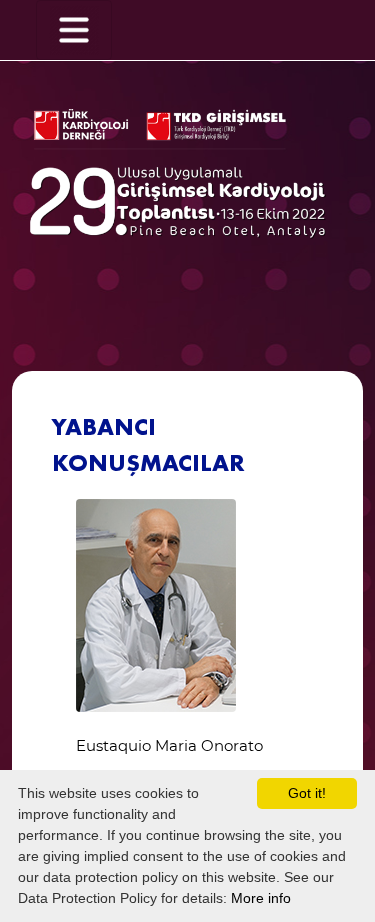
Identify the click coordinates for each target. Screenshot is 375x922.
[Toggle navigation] (74, 30)
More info (261, 898)
